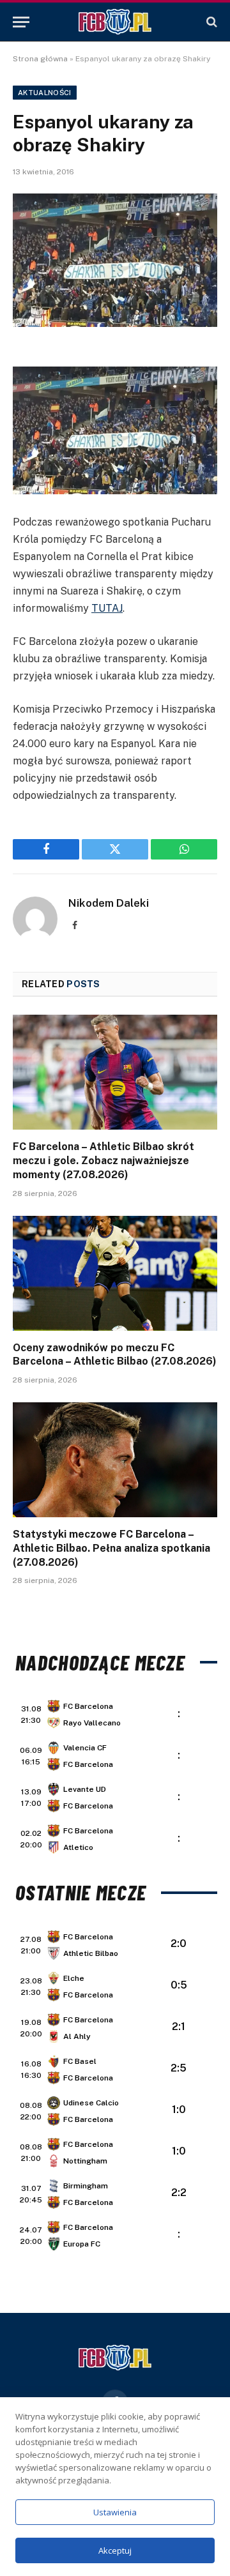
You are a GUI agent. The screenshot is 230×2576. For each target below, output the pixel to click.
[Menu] (21, 22)
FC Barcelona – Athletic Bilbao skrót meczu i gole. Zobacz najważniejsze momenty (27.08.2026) (103, 1161)
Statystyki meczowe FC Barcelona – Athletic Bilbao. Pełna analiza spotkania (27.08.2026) (111, 1548)
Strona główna (40, 59)
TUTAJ (107, 608)
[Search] (211, 22)
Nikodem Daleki (109, 903)
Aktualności (45, 93)
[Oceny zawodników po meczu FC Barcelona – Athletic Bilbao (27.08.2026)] (115, 1273)
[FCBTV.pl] (115, 22)
